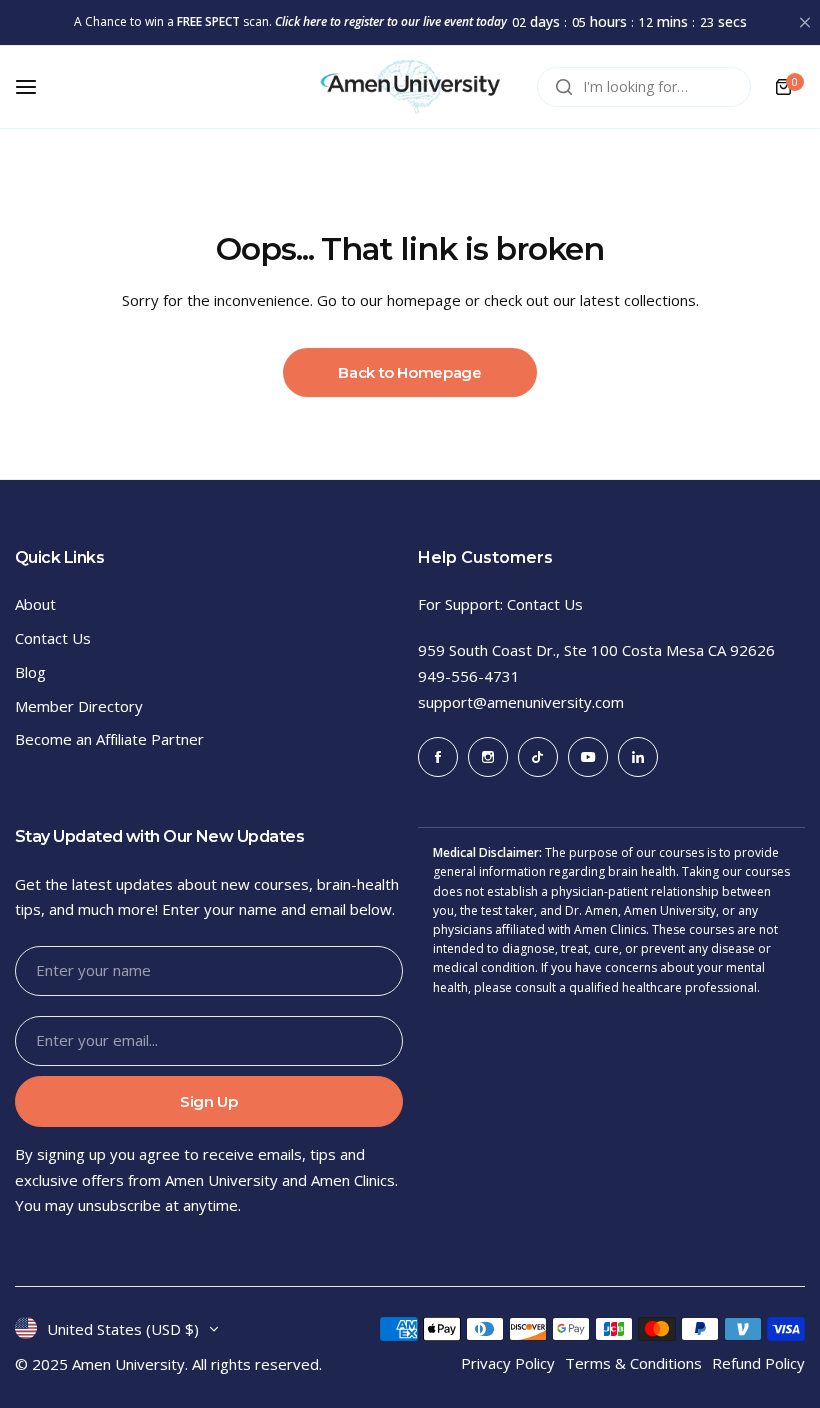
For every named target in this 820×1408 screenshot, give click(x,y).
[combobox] (644, 87)
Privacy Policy (508, 1363)
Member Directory (79, 706)
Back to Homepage (409, 372)
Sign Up (208, 1101)
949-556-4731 (469, 676)
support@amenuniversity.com (521, 702)
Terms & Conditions (633, 1363)
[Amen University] (410, 87)
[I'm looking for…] (564, 87)
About (35, 604)
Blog (30, 672)
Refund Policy (758, 1363)
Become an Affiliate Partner (109, 739)
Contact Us (53, 638)
